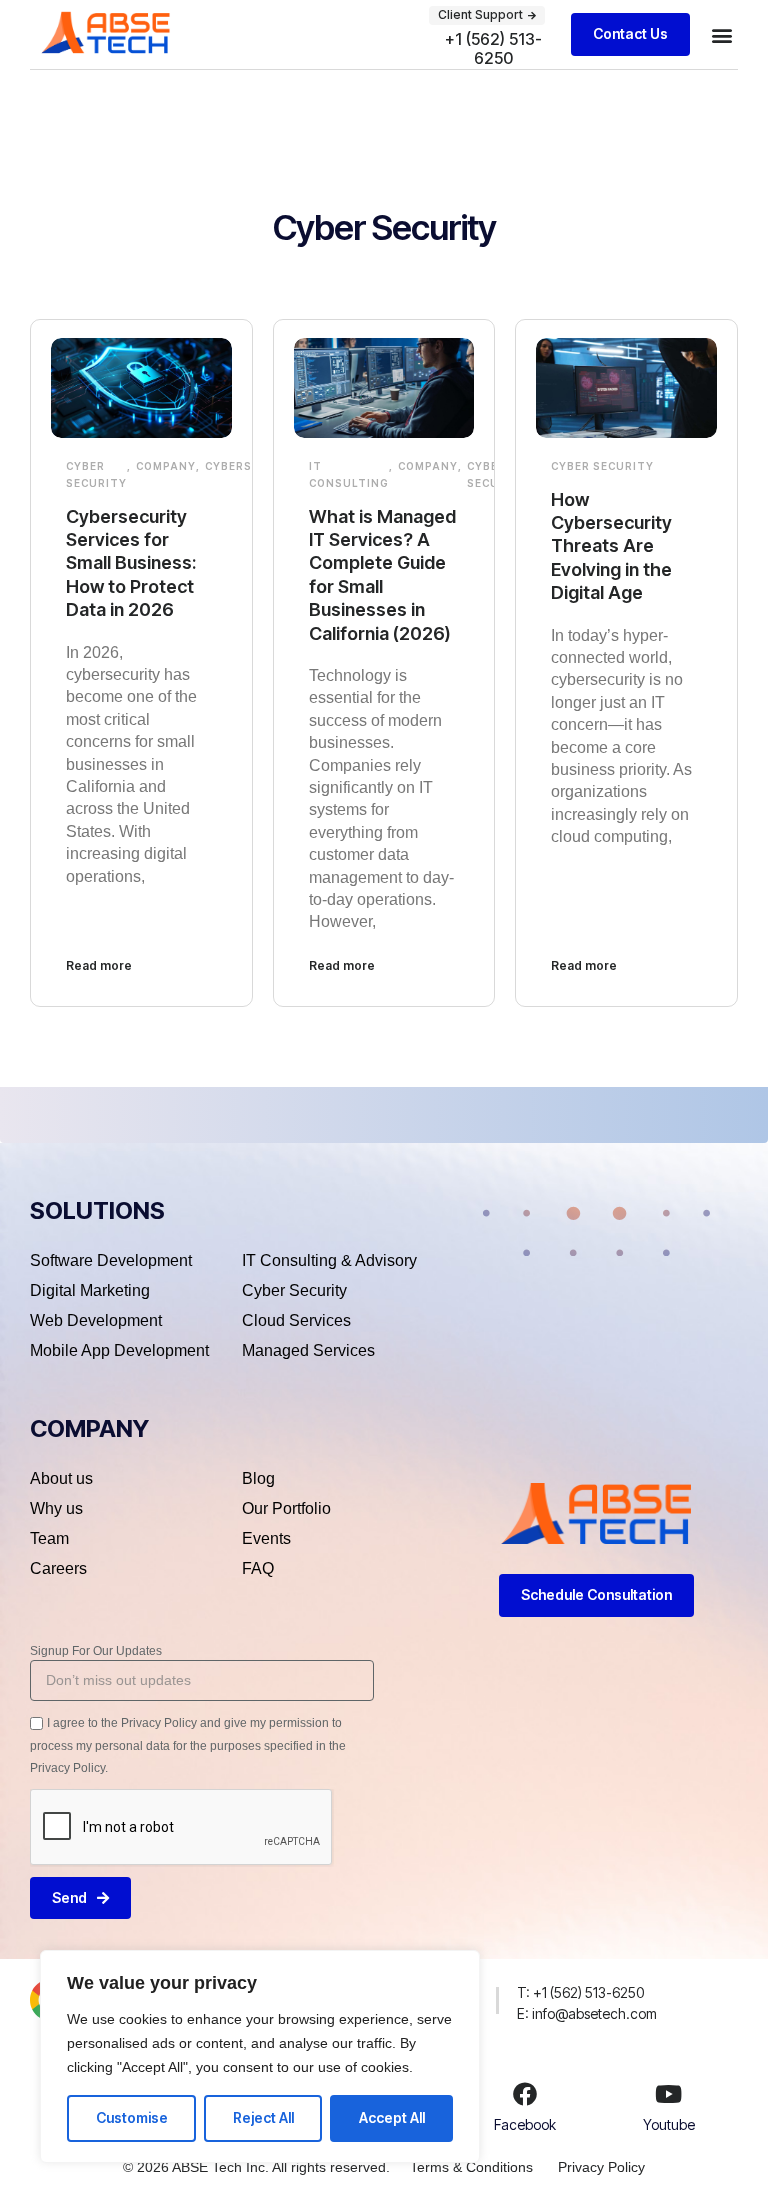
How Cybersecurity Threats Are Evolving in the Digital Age (611, 546)
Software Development (111, 1260)
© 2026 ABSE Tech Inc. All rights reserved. (256, 2167)
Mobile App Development (119, 1350)
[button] (721, 34)
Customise (132, 2117)
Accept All (392, 2117)
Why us (56, 1508)
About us (61, 1478)
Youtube (669, 2124)
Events (266, 1538)
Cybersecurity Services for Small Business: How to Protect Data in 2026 (131, 563)
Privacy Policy (601, 2167)
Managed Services (308, 1350)
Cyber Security (96, 474)
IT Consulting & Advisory (329, 1260)
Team (49, 1538)
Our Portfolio (286, 1508)
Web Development (96, 1320)
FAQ (258, 1568)
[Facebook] (525, 2094)
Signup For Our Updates (96, 1651)
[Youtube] (669, 2094)
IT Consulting (349, 474)
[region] (260, 2056)
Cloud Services (296, 1320)
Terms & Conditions (471, 2167)
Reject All (263, 2117)
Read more (99, 965)
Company (166, 466)
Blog (258, 1478)
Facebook (525, 2124)
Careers (58, 1568)
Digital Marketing (90, 1290)
